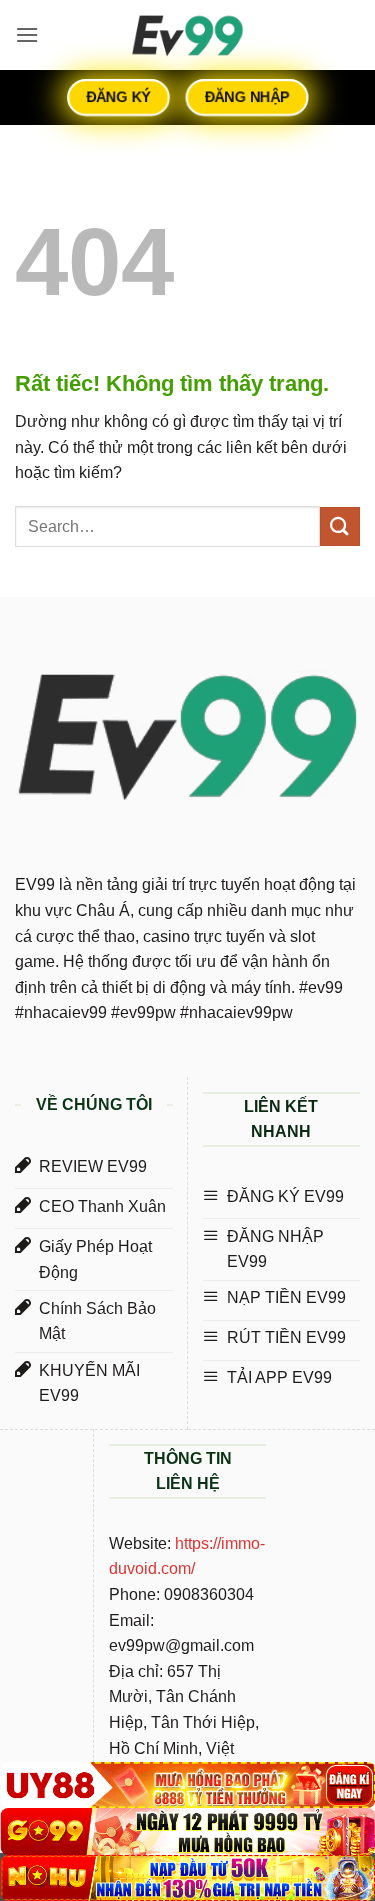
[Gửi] (340, 526)
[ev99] (188, 35)
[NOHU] (187, 1878)
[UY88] (187, 1785)
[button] (27, 34)
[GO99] (187, 1831)
